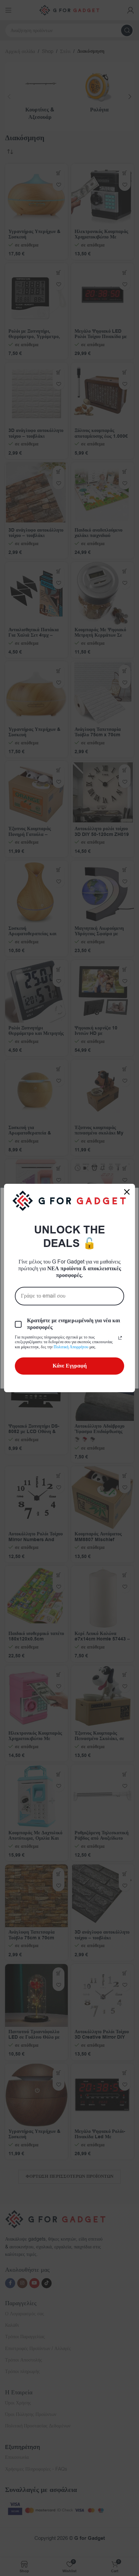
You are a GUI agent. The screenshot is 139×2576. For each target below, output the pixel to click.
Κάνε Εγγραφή (70, 1366)
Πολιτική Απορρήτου (71, 1347)
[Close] (127, 1192)
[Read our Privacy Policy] (120, 1338)
